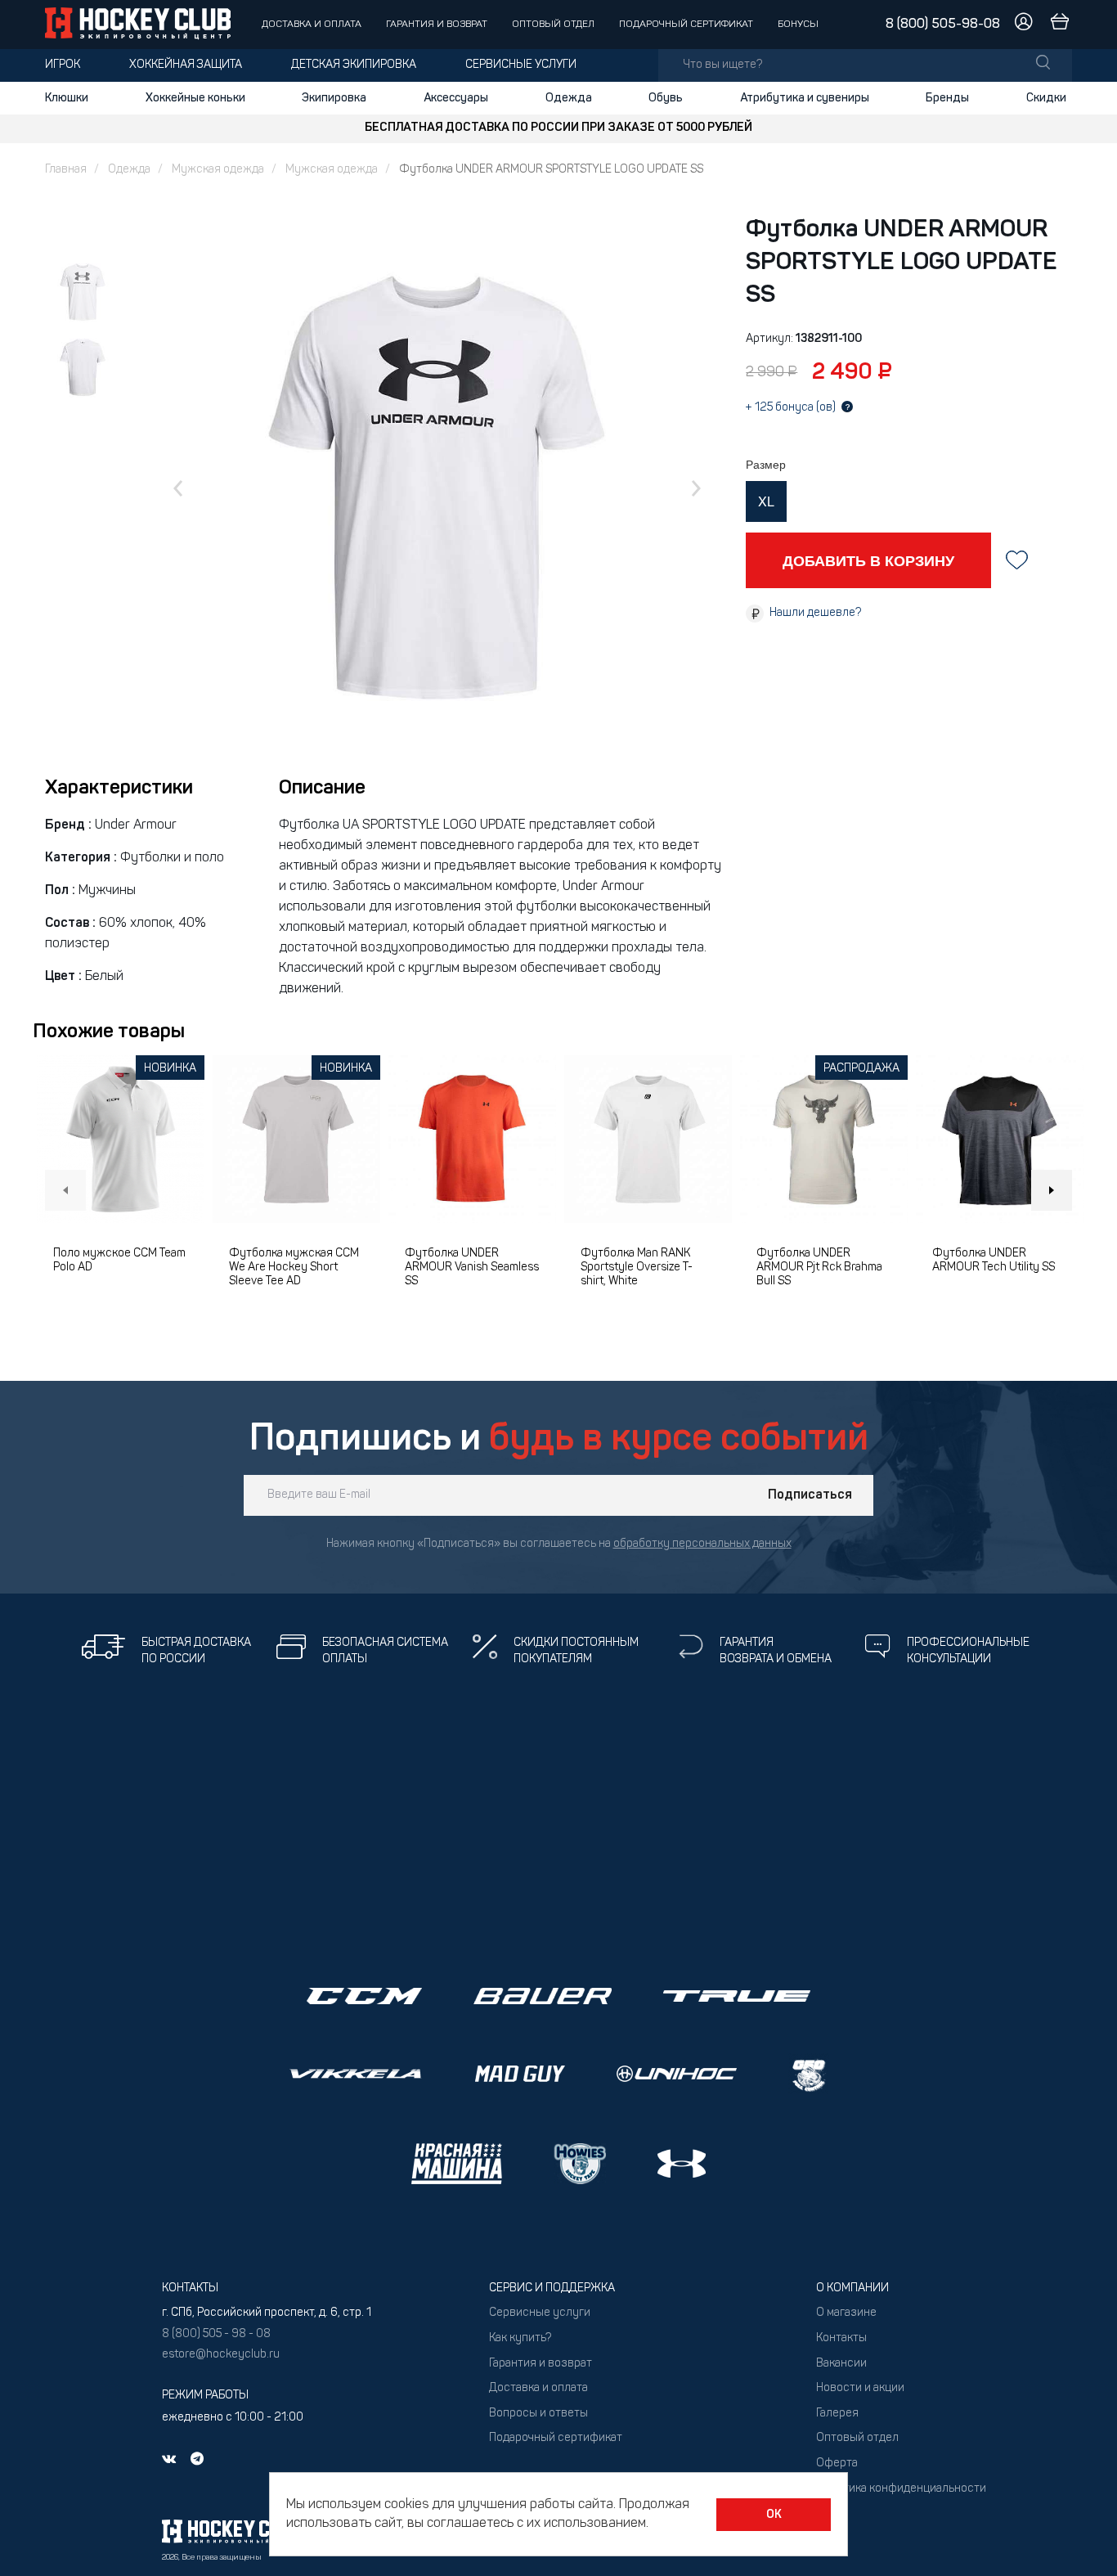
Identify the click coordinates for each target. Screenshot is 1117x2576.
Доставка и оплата (312, 25)
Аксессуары (456, 98)
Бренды (947, 98)
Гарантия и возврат (437, 25)
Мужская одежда (218, 170)
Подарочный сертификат (686, 25)
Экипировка (334, 98)
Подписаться (810, 1495)
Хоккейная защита (186, 65)
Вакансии (841, 2364)
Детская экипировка (354, 65)
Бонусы (798, 25)
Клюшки (67, 98)
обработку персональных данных (702, 1544)
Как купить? (520, 2338)
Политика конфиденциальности (901, 2489)
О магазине (846, 2313)
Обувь (666, 98)
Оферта (837, 2464)
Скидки (1046, 98)
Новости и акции (860, 2388)
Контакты (841, 2338)
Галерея (837, 2414)
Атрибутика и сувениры (805, 98)
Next (1052, 1190)
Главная (66, 170)
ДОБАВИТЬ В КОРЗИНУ (868, 560)
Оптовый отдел (553, 25)
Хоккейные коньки (195, 98)
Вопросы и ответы (538, 2414)
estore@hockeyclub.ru (221, 2355)
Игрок (63, 65)
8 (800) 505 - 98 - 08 (216, 2334)
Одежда (569, 98)
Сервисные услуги (521, 65)
